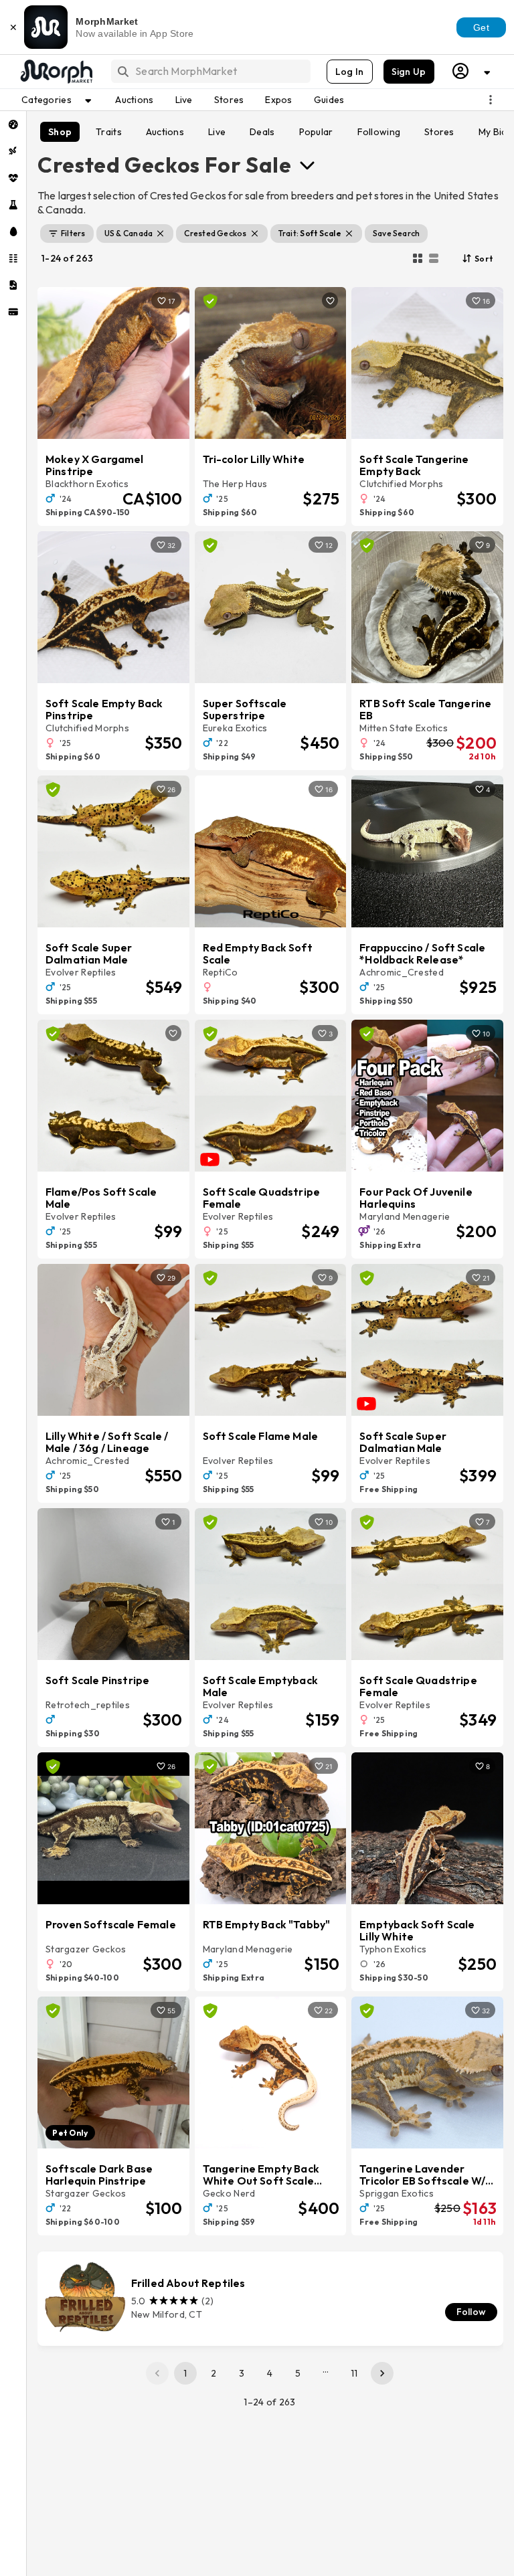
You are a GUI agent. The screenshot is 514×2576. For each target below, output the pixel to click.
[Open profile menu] (472, 71)
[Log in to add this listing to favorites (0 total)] (330, 300)
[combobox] (210, 71)
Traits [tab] (109, 132)
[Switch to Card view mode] (434, 258)
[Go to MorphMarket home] (56, 72)
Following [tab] (379, 132)
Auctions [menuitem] (134, 100)
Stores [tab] (439, 132)
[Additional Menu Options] (491, 100)
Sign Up (409, 72)
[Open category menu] (307, 165)
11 (354, 2373)
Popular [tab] (316, 132)
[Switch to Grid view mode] (418, 258)
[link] (270, 2299)
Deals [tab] (262, 132)
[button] (67, 234)
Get (481, 27)
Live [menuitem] (184, 100)
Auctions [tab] (165, 132)
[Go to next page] (382, 2373)
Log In (350, 72)
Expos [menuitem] (278, 100)
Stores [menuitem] (229, 100)
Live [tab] (217, 132)
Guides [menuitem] (329, 100)
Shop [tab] (60, 132)
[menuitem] (13, 124)
